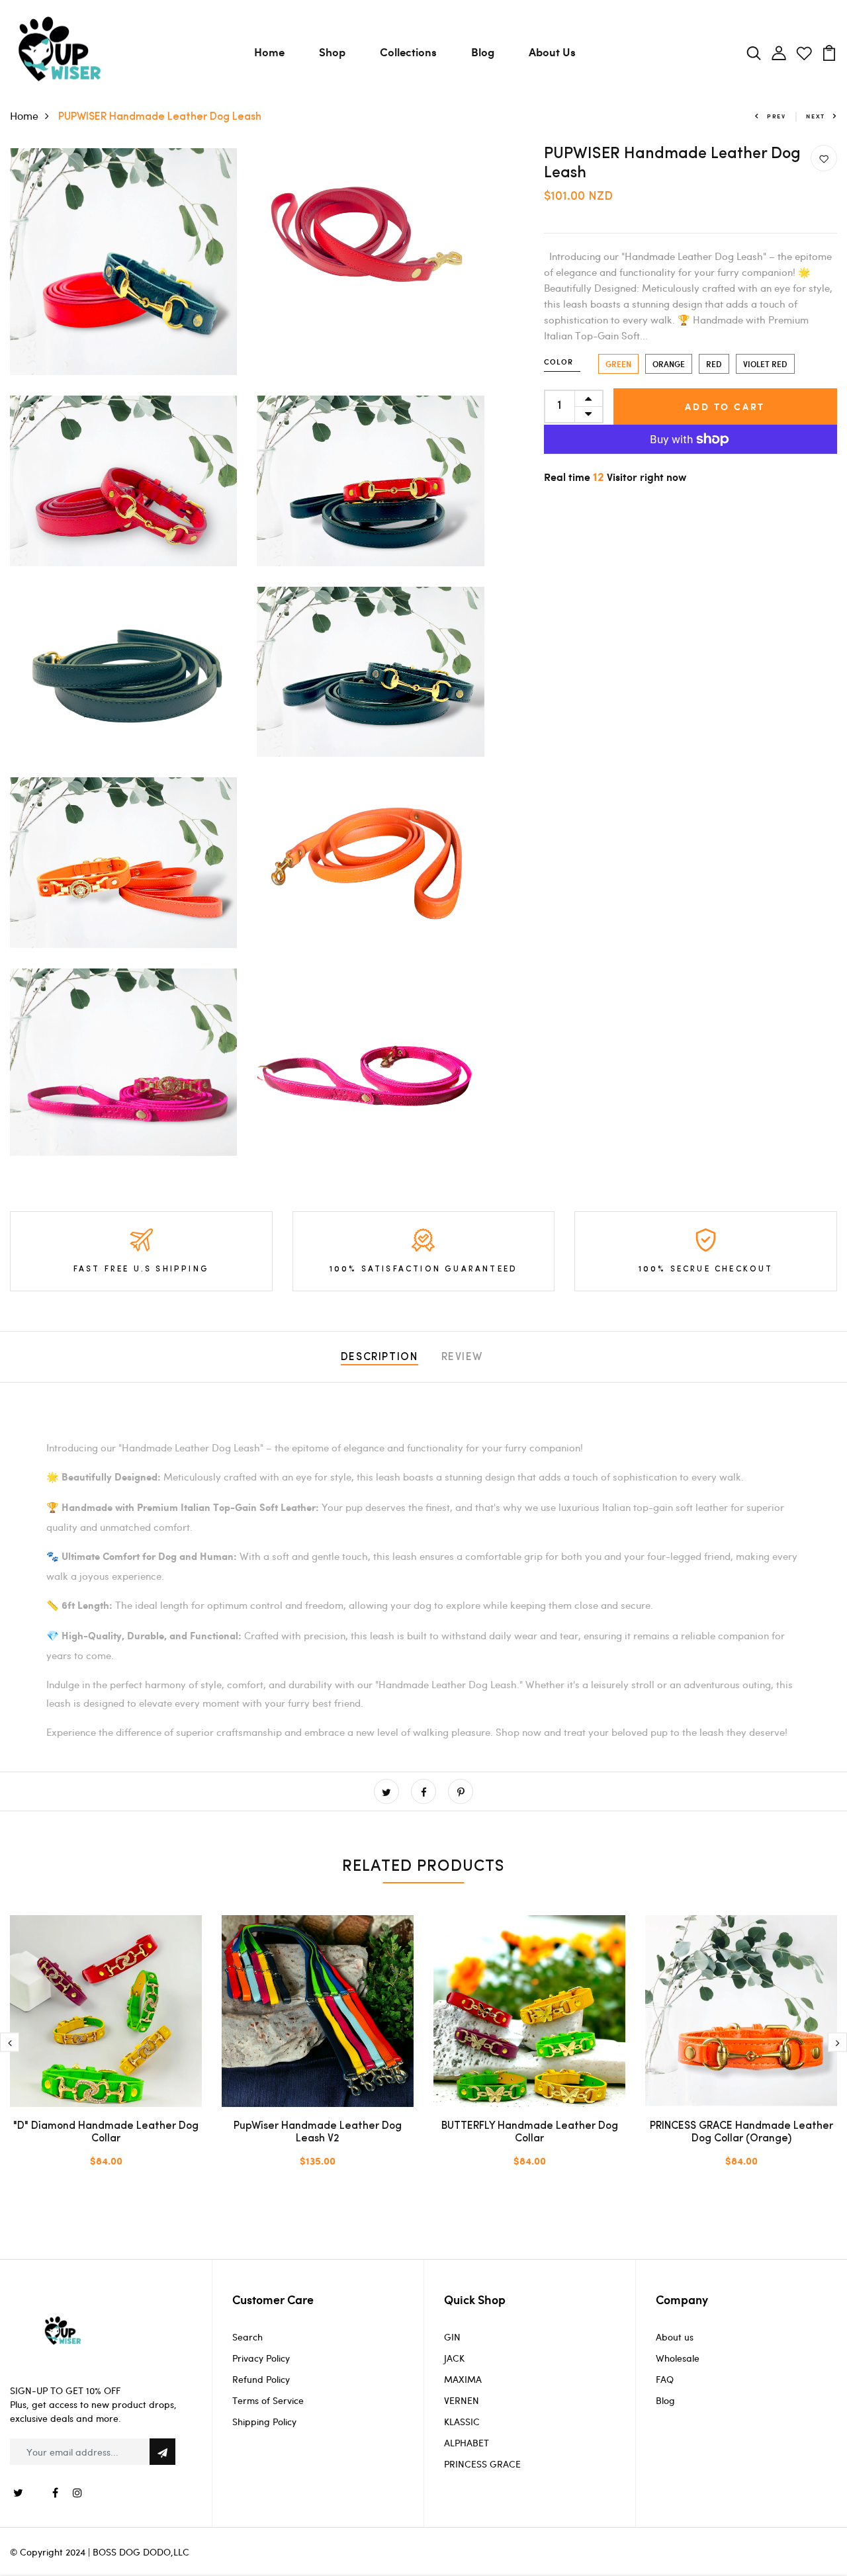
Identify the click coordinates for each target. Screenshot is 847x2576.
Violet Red (765, 364)
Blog (483, 52)
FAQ (665, 2379)
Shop (332, 52)
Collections (408, 52)
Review (463, 1357)
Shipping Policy (264, 2422)
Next (816, 116)
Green (618, 364)
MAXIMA (463, 2379)
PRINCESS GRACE (482, 2464)
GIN (452, 2337)
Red (714, 364)
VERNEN (462, 2400)
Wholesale (678, 2358)
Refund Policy (261, 2379)
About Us (552, 52)
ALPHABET (467, 2443)
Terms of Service (268, 2400)
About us (675, 2337)
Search (247, 2337)
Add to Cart (725, 407)
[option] (106, 2052)
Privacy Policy (261, 2358)
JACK (454, 2358)
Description (379, 1357)
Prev (777, 116)
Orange (669, 364)
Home (269, 52)
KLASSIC (462, 2422)
